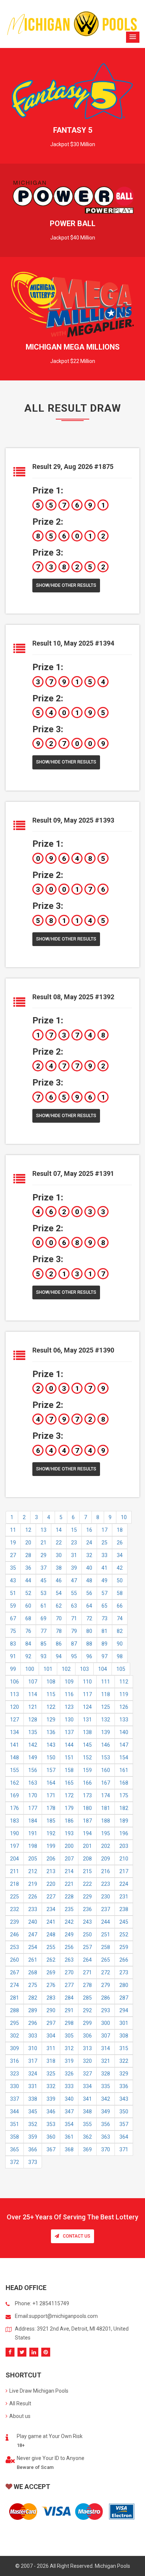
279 (106, 1985)
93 (43, 1656)
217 (124, 1871)
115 (51, 1694)
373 (33, 2162)
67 (13, 1618)
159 (87, 1770)
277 (69, 1985)
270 (69, 1972)
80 (89, 1631)
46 (59, 1580)
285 (87, 1998)
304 (51, 2036)
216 (106, 1871)
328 (106, 2074)
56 (89, 1593)
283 (51, 1998)
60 (28, 1606)
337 (14, 2099)
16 (89, 1530)
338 (33, 2099)
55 (74, 1593)
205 (33, 1859)
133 (124, 1720)
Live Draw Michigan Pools (39, 2391)
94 (59, 1656)
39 (74, 1568)
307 (106, 2036)
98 (120, 1656)
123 (69, 1707)
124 (87, 1707)
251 (106, 1935)
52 (28, 1593)
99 (13, 1669)
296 (33, 2023)
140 (124, 1732)
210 (124, 1859)
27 (13, 1555)
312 (69, 2048)
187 (87, 1821)
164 (51, 1783)
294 (124, 2010)
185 (51, 1821)
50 (120, 1580)
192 (51, 1833)
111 (106, 1682)
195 (106, 1833)
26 (120, 1543)
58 (120, 1593)
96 (89, 1656)
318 (51, 2061)
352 (33, 2124)
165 (69, 1783)
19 (13, 1543)
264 (87, 1960)
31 (74, 1555)
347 (69, 2112)
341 (87, 2099)
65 (104, 1606)
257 (87, 1947)
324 (33, 2074)
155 (14, 1770)
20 (28, 1543)
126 (124, 1707)
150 (51, 1757)
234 (51, 1909)
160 (106, 1770)
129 (51, 1720)
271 (87, 1972)
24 (89, 1543)
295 (14, 2023)
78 (59, 1631)
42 (120, 1568)
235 (69, 1909)
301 (124, 2023)
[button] (133, 37)
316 (14, 2061)
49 (104, 1580)
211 (14, 1871)
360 (51, 2137)
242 (69, 1922)
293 (106, 2010)
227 (51, 1897)
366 (33, 2149)
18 (120, 1530)
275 (33, 1985)
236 (87, 1909)
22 (59, 1543)
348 (87, 2112)
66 (120, 1606)
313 (87, 2048)
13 (43, 1530)
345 (33, 2112)
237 (106, 1909)
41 (104, 1568)
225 (14, 1897)
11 (13, 1530)
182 (124, 1808)
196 (124, 1833)
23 (74, 1543)
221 (69, 1884)
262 (51, 1960)
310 (33, 2048)
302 (14, 2036)
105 (121, 1669)
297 (51, 2023)
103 (84, 1669)
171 (51, 1795)
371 (124, 2149)
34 (120, 1555)
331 (33, 2086)
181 (106, 1808)
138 (87, 1732)
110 (87, 1682)
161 (124, 1770)
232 (14, 1909)
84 (28, 1644)
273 (124, 1972)
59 (13, 1606)
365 (14, 2149)
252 (124, 1935)
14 (59, 1530)
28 (28, 1555)
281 (14, 1998)
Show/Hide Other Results (66, 585)
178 (51, 1808)
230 (106, 1897)
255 (51, 1947)
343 (124, 2099)
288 (14, 2010)
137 (69, 1732)
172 (69, 1795)
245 (124, 1922)
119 (124, 1694)
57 (104, 1593)
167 (106, 1783)
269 (51, 1972)
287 (124, 1998)
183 (14, 1821)
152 (87, 1757)
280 (124, 1985)
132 (106, 1720)
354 (69, 2124)
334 (87, 2086)
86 (59, 1644)
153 (106, 1757)
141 (14, 1745)
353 (51, 2124)
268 (33, 1972)
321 (106, 2061)
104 (103, 1669)
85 (43, 1644)
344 (14, 2112)
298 (69, 2023)
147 (124, 1745)
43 (13, 1580)
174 (106, 1795)
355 (87, 2124)
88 (89, 1644)
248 (51, 1935)
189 (124, 1821)
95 (74, 1656)
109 (69, 1682)
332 (51, 2086)
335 (106, 2086)
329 (124, 2074)
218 (14, 1884)
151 (69, 1757)
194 (87, 1833)
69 (43, 1618)
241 (51, 1922)
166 (87, 1783)
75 (13, 1631)
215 (87, 1871)
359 (33, 2137)
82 (120, 1631)
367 (51, 2149)
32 (89, 1555)
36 (28, 1568)
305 (69, 2036)
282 (33, 1998)
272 (106, 1972)
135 (33, 1732)
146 (106, 1745)
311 (51, 2048)
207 (69, 1859)
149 (33, 1757)
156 (33, 1770)
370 (106, 2149)
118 (106, 1694)
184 (33, 1821)
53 (43, 1593)
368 (69, 2149)
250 (87, 1935)
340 (69, 2099)
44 (28, 1580)
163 (33, 1783)
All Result (20, 2403)
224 (124, 1884)
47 (74, 1580)
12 (28, 1530)
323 (14, 2074)
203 (124, 1846)
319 (69, 2061)
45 (43, 1580)
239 (14, 1922)
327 (87, 2074)
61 (43, 1606)
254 (33, 1947)
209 (106, 1859)
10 (124, 1517)
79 (74, 1631)
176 (14, 1808)
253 (14, 1947)
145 (87, 1745)
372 (14, 2162)
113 (14, 1694)
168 (124, 1783)
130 (69, 1720)
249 (69, 1935)
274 (14, 1985)
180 (87, 1808)
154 (124, 1757)
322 (124, 2061)
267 (14, 1972)
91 (13, 1656)
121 (33, 1707)
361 (69, 2137)
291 (69, 2010)
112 (124, 1682)
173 (87, 1795)
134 (14, 1732)
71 (74, 1618)
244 (106, 1922)
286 (106, 1998)
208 (87, 1859)
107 (33, 1682)
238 (124, 1909)
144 (69, 1745)
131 (87, 1720)
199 (51, 1846)
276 (51, 1985)
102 (66, 1669)
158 (69, 1770)
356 (106, 2124)
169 (14, 1795)
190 (14, 1833)
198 (33, 1846)
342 (106, 2099)
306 (87, 2036)
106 (14, 1682)
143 (51, 1745)
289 (33, 2010)
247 (33, 1935)
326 (69, 2074)
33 (104, 1555)
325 (51, 2074)
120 (14, 1707)
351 (14, 2124)
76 (28, 1631)
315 (124, 2048)
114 (33, 1694)
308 (124, 2036)
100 (30, 1669)
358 (14, 2137)
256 (69, 1947)
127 (14, 1720)
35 (13, 1568)
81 (104, 1631)
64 (89, 1606)
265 (106, 1960)
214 (69, 1871)
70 (59, 1618)
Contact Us (77, 2236)
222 (87, 1884)
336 (124, 2086)
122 (51, 1707)
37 (43, 1568)
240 (33, 1922)
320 (87, 2061)
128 (33, 1720)
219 (33, 1884)
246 (14, 1935)
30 (59, 1555)
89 (104, 1644)
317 (33, 2061)
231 (124, 1897)
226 (33, 1897)
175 (124, 1795)
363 (106, 2137)
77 (43, 1631)
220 (51, 1884)
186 (69, 1821)
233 (33, 1909)
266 (124, 1960)
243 (87, 1922)
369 (87, 2149)
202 (106, 1846)
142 (33, 1745)
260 (14, 1960)
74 (120, 1618)
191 (33, 1833)
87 (74, 1644)
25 (104, 1543)
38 (59, 1568)
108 (51, 1682)
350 (124, 2112)
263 (69, 1960)
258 (106, 1947)
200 (69, 1846)
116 (69, 1694)
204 (14, 1859)
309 (14, 2048)
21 (43, 1543)
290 (51, 2010)
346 (51, 2112)
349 (106, 2112)
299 (87, 2023)
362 (87, 2137)
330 (14, 2086)
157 (51, 1770)
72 (89, 1618)
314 (106, 2048)
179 (69, 1808)
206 (51, 1859)
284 (69, 1998)
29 (43, 1555)
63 (74, 1606)
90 (120, 1644)
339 (51, 2099)
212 (33, 1871)
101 (48, 1669)
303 (33, 2036)
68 (28, 1618)
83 (13, 1644)
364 (124, 2137)
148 (14, 1757)
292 (87, 2010)
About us (20, 2416)
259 (124, 1947)
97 (104, 1656)
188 (106, 1821)
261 (33, 1960)
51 (13, 1593)
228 (69, 1897)
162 (14, 1783)
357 (124, 2124)
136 (51, 1732)
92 (28, 1656)
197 (14, 1846)
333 (69, 2086)
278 (87, 1985)
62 (59, 1606)
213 (51, 1871)
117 (87, 1694)
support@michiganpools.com (63, 2316)
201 (87, 1846)
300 (106, 2023)
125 (106, 1707)
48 (89, 1580)
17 (104, 1530)
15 (74, 1530)
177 (33, 1808)
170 (33, 1795)
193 (69, 1833)
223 (106, 1884)
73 (104, 1618)
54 (59, 1593)
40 (89, 1568)
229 (87, 1897)
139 (106, 1732)
